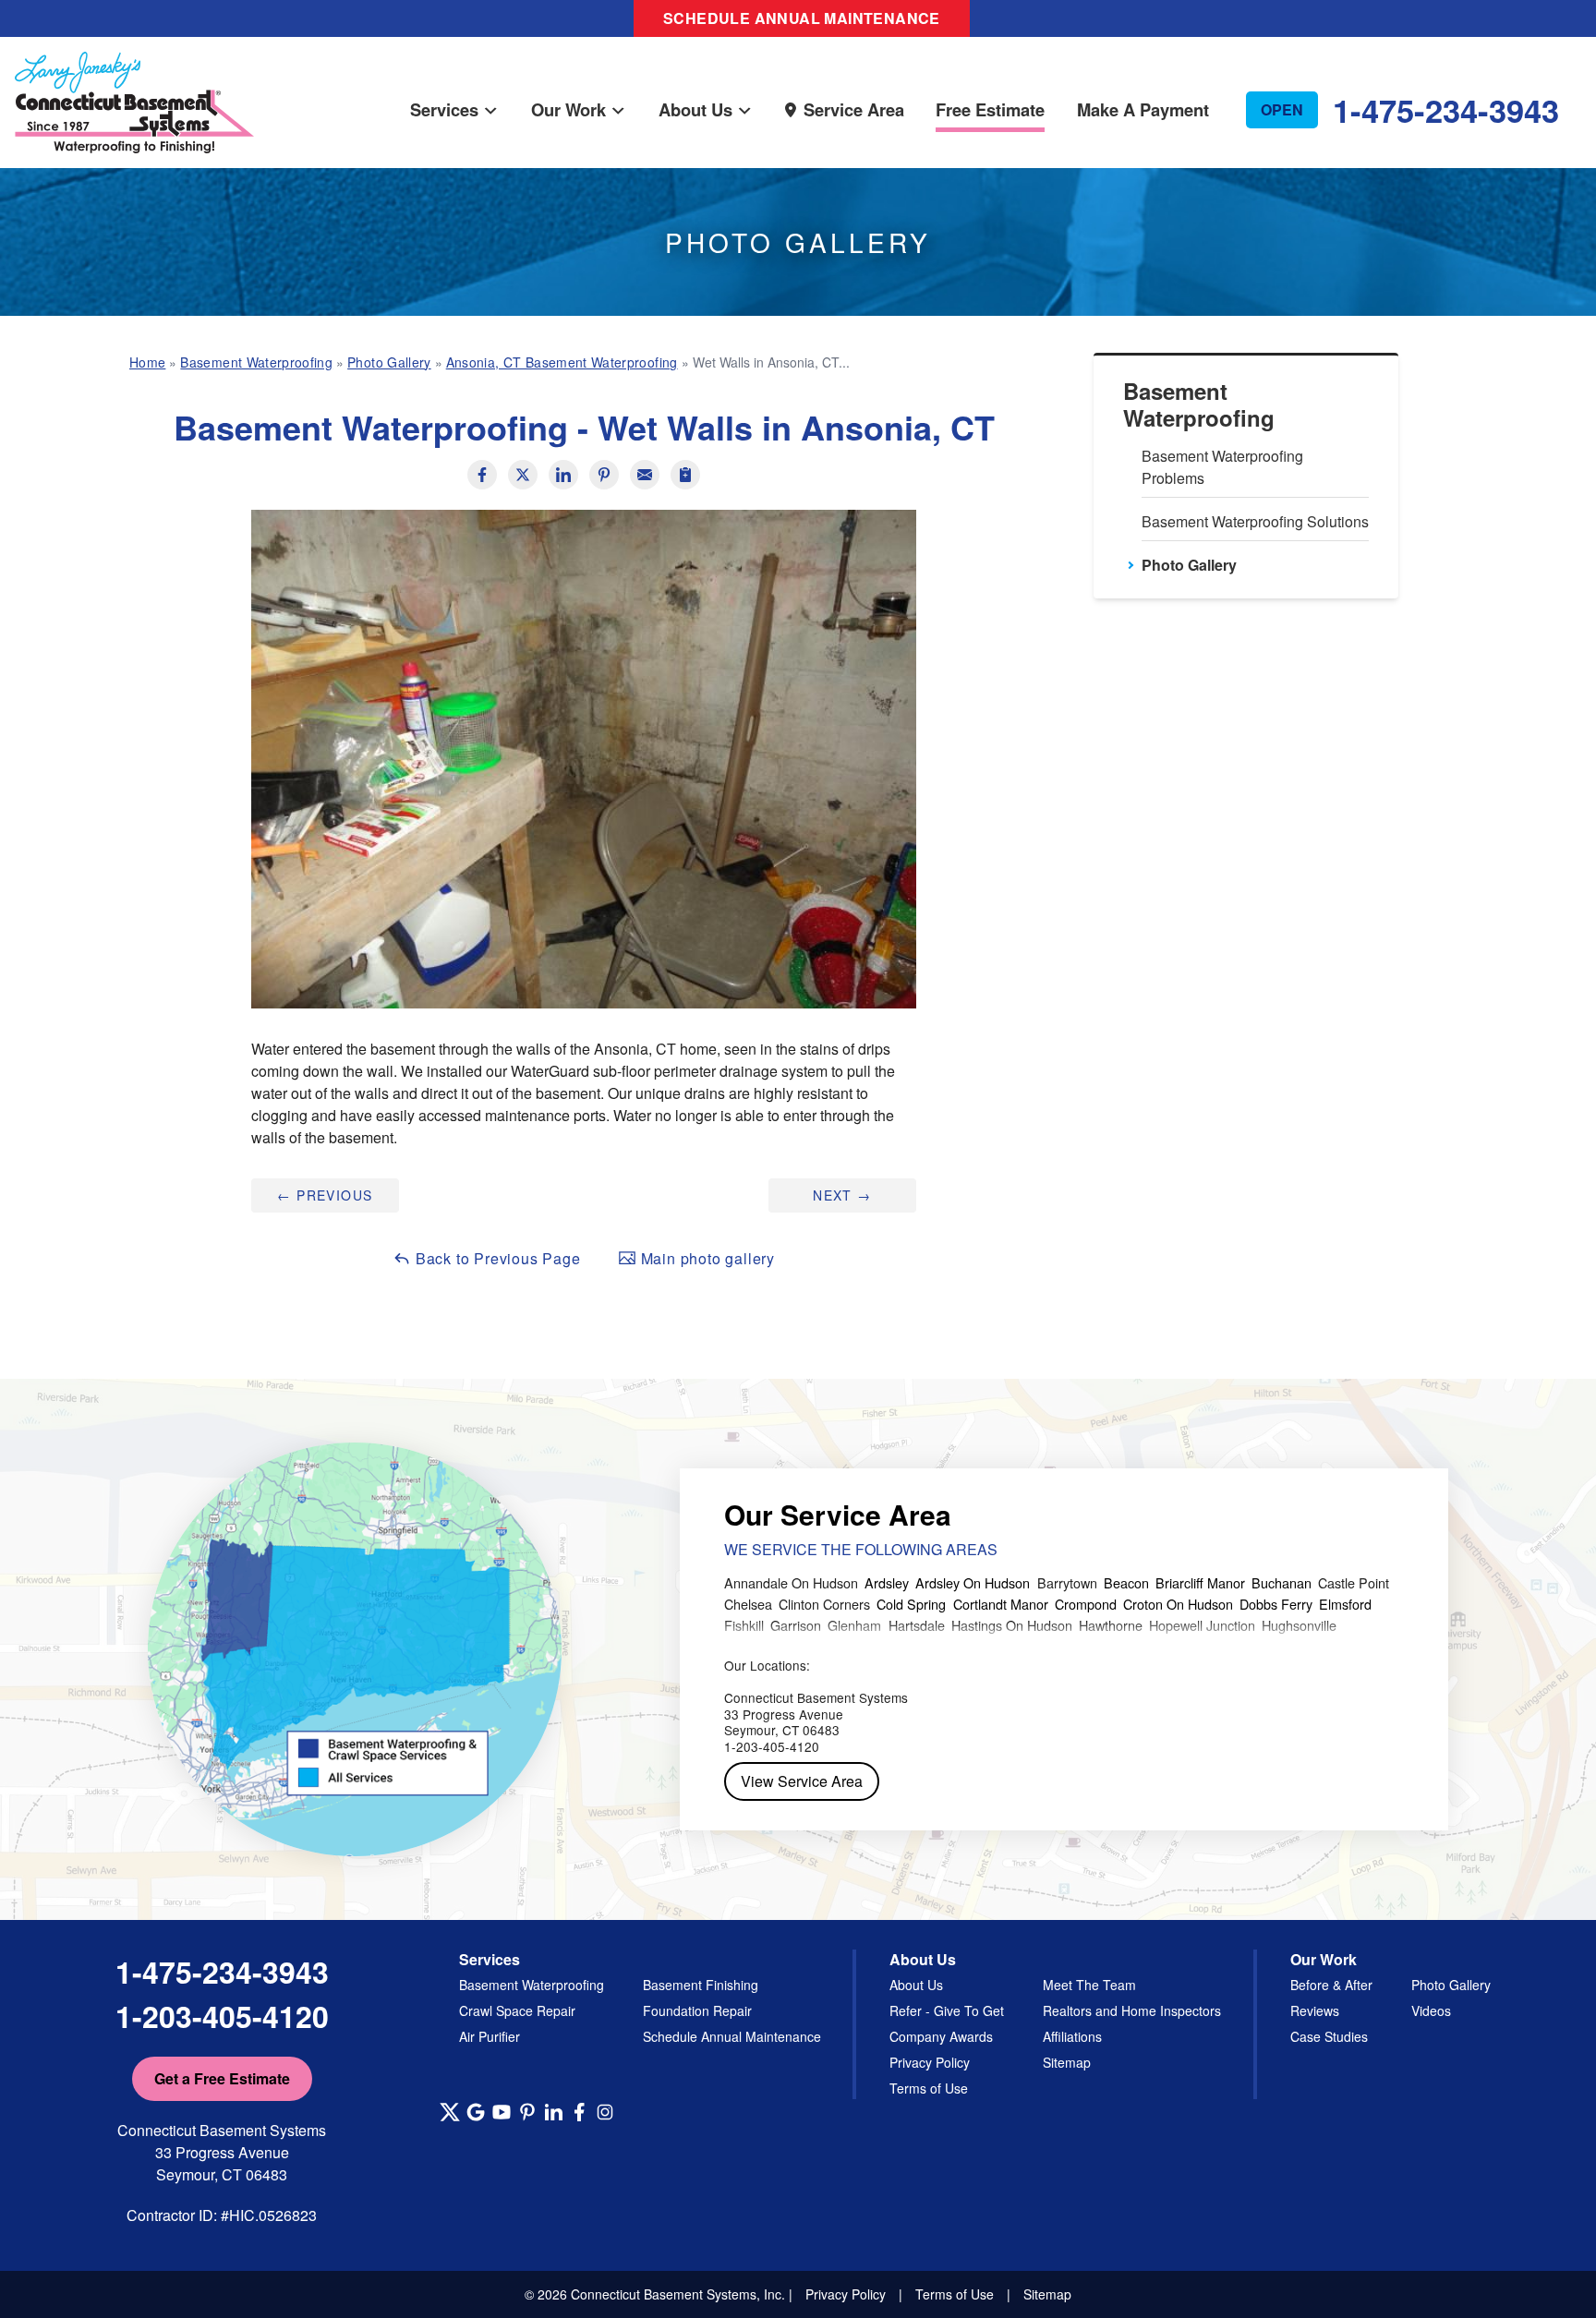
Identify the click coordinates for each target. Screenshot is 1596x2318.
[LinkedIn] (553, 2112)
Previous (325, 1195)
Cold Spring (911, 1604)
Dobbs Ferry (1276, 1604)
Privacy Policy (930, 2062)
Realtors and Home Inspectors (1132, 2010)
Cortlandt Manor (1001, 1604)
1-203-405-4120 (222, 2016)
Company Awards (941, 2036)
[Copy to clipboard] (685, 475)
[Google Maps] (476, 2112)
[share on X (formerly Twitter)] (523, 475)
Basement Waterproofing (1199, 404)
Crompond (1086, 1604)
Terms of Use (929, 2088)
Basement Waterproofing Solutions (1255, 521)
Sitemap (1067, 2062)
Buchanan (1282, 1582)
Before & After (1331, 1985)
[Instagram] (605, 2112)
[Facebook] (579, 2112)
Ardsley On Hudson (973, 1582)
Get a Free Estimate (222, 2078)
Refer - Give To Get (947, 2010)
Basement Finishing (701, 1985)
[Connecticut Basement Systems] (134, 84)
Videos (1431, 2010)
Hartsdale (917, 1625)
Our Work (568, 109)
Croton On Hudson (1178, 1604)
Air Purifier (490, 2036)
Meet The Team (1089, 1985)
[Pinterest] (527, 2112)
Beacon (1126, 1582)
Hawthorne (1111, 1625)
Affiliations (1072, 2036)
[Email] (645, 475)
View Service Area (802, 1781)
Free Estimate (990, 109)
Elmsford (1345, 1604)
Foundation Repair (697, 2010)
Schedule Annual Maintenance (802, 18)
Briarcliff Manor (1200, 1582)
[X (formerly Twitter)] (450, 2112)
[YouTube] (502, 2112)
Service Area (854, 109)
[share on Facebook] (482, 475)
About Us (695, 109)
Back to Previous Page (496, 1258)
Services (444, 109)
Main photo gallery (706, 1258)
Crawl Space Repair (517, 2010)
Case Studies (1329, 2036)
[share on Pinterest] (604, 475)
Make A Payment (1143, 109)
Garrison (796, 1625)
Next (842, 1195)
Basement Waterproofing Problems (1222, 467)
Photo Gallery (1189, 565)
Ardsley (887, 1582)
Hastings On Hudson (1012, 1625)
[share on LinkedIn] (563, 475)
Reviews (1315, 2010)
